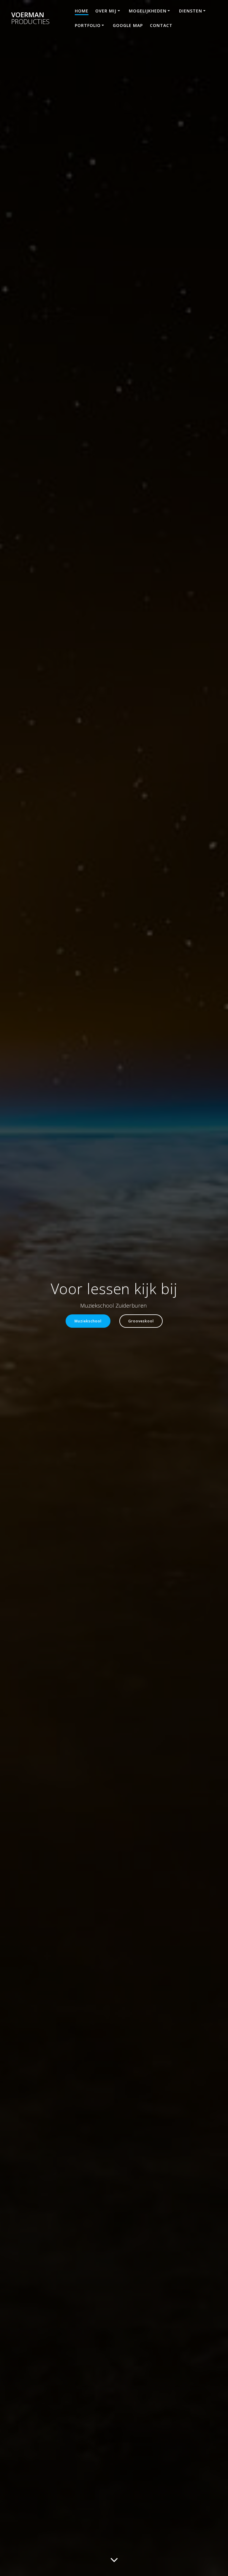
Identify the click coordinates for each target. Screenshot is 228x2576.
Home (82, 11)
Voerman (30, 18)
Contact (161, 25)
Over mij (106, 11)
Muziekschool (88, 1321)
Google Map (128, 25)
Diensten (191, 11)
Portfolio (88, 25)
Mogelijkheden (148, 11)
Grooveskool (141, 1321)
